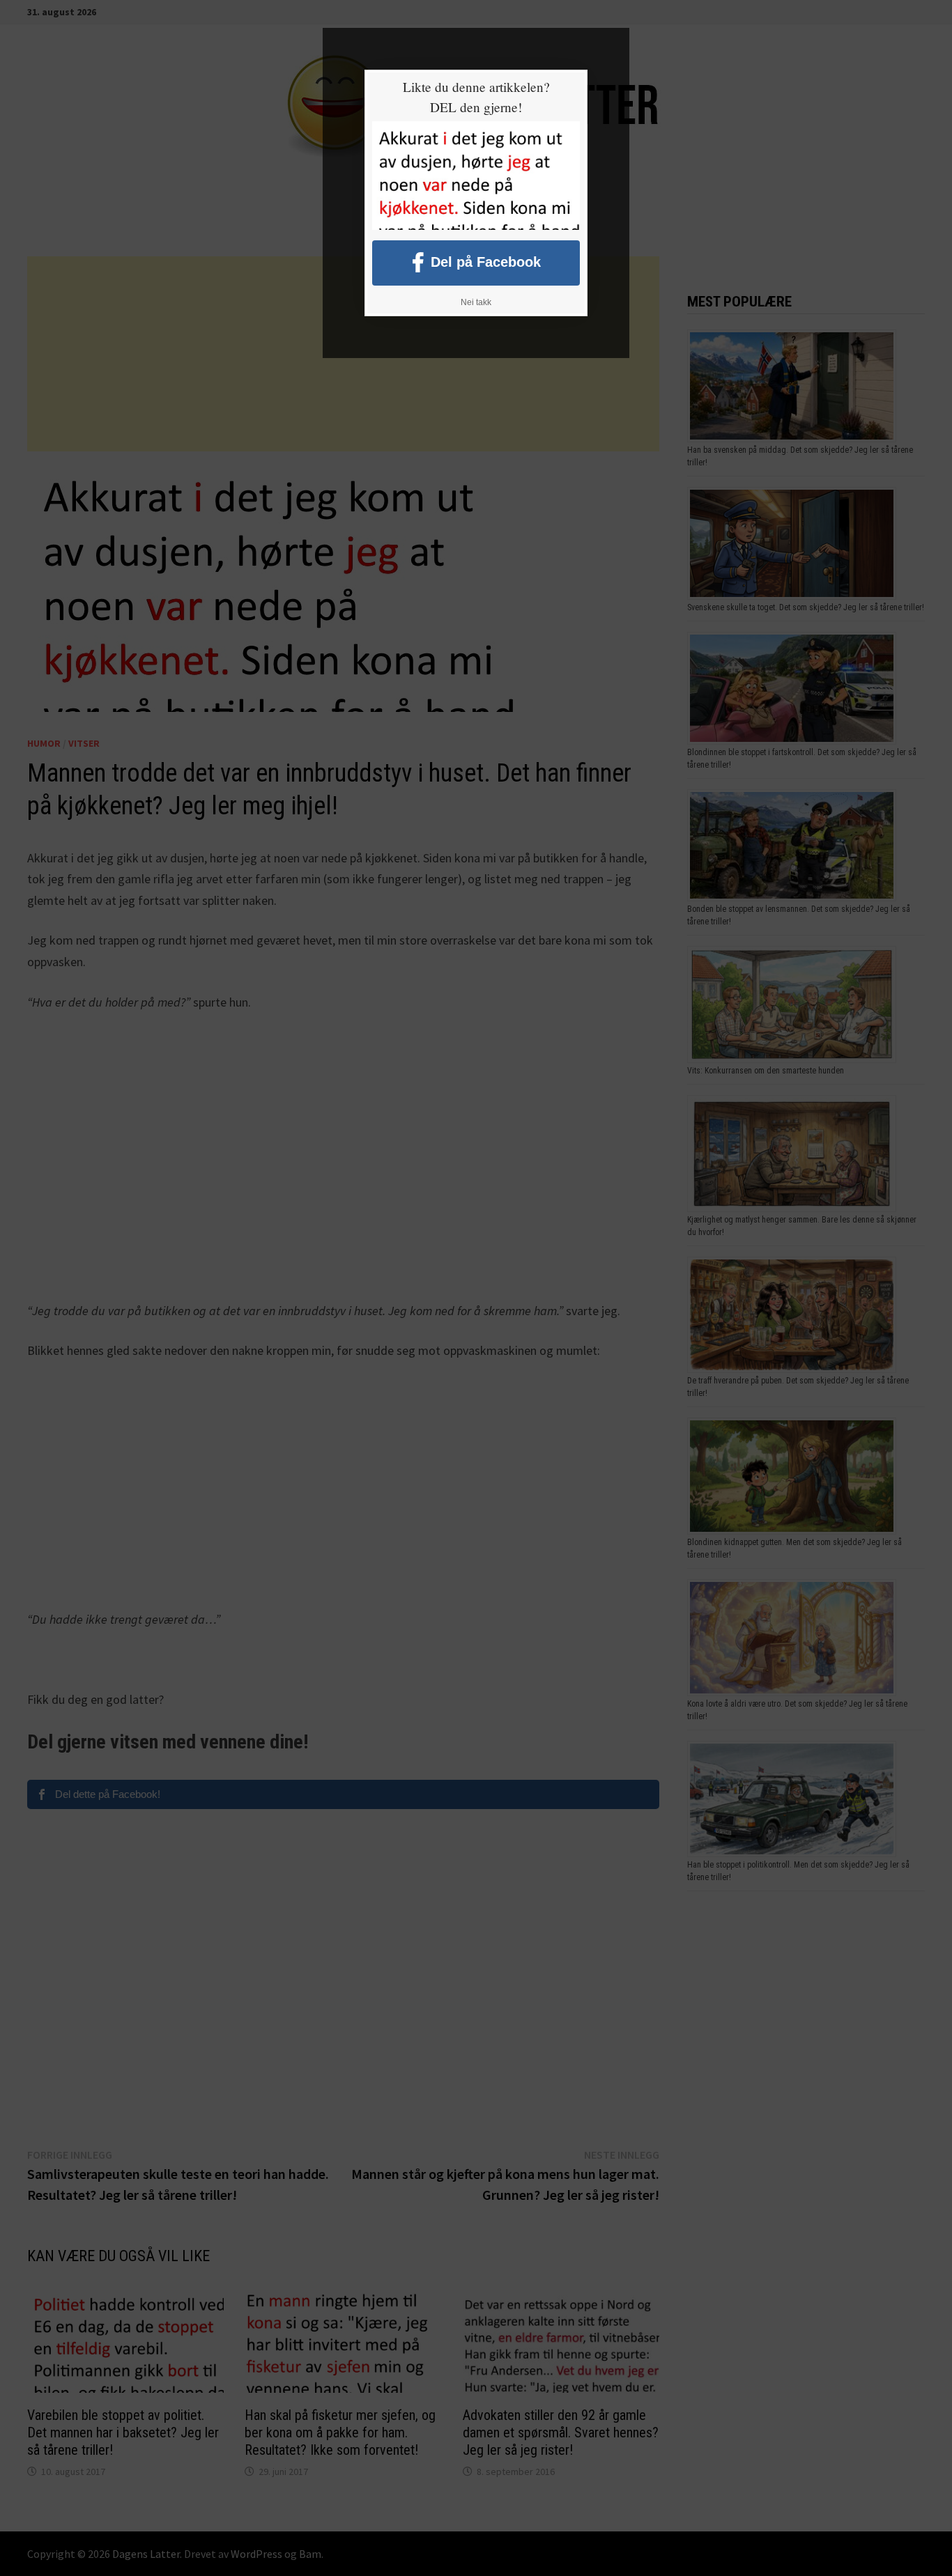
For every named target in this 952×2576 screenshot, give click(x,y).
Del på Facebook (486, 261)
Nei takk (476, 302)
